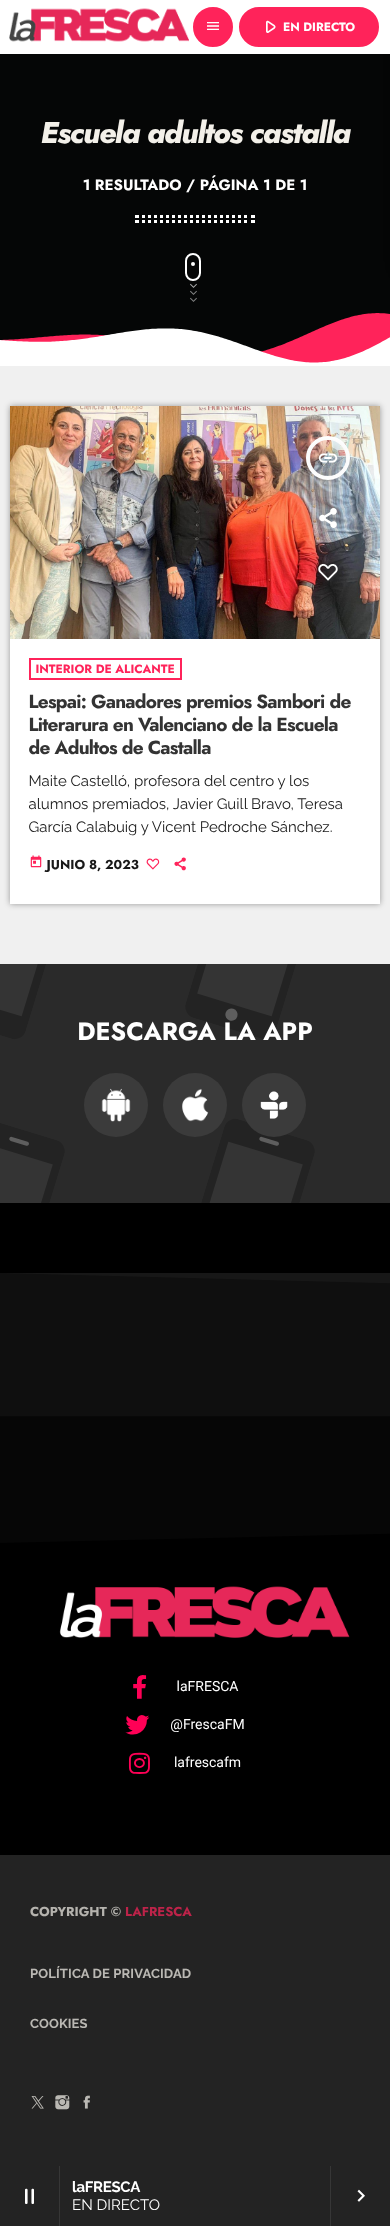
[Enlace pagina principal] (99, 27)
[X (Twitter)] (38, 2106)
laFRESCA (156, 1911)
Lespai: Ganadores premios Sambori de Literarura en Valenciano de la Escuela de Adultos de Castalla (190, 725)
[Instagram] (63, 2106)
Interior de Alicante (105, 669)
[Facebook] (87, 2106)
